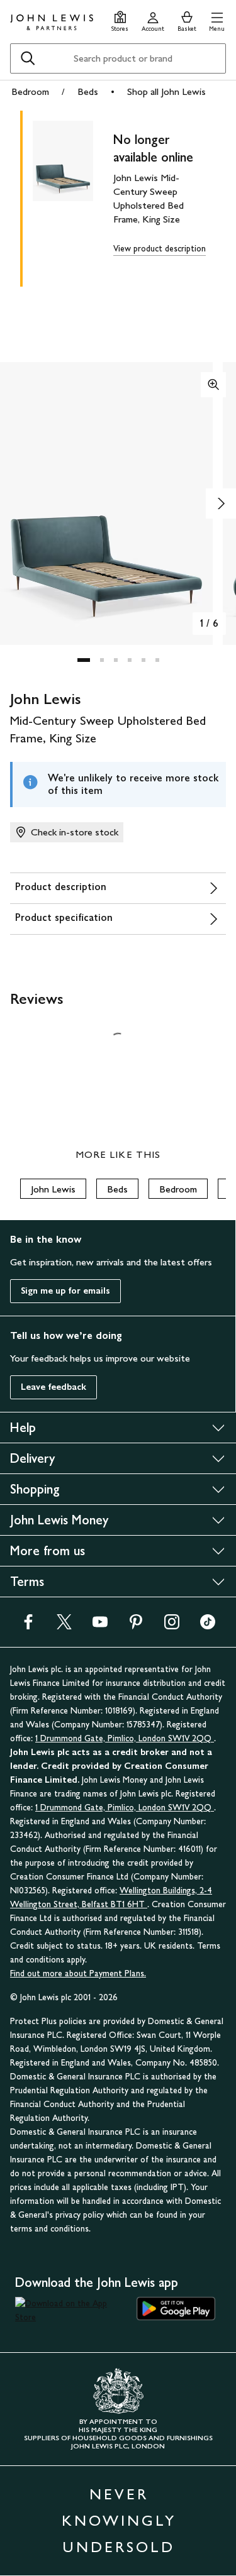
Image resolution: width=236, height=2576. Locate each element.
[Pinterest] (136, 1626)
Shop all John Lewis (166, 91)
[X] (64, 1626)
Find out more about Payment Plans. (78, 1973)
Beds (88, 91)
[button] (217, 20)
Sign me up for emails (65, 1291)
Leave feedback (53, 1387)
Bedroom (30, 91)
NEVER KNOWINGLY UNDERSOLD (119, 2520)
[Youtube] (100, 1626)
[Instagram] (172, 1626)
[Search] (28, 58)
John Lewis (53, 1189)
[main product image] (73, 196)
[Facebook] (28, 1626)
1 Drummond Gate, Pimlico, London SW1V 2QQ (125, 1738)
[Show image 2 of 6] (221, 504)
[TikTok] (208, 1626)
